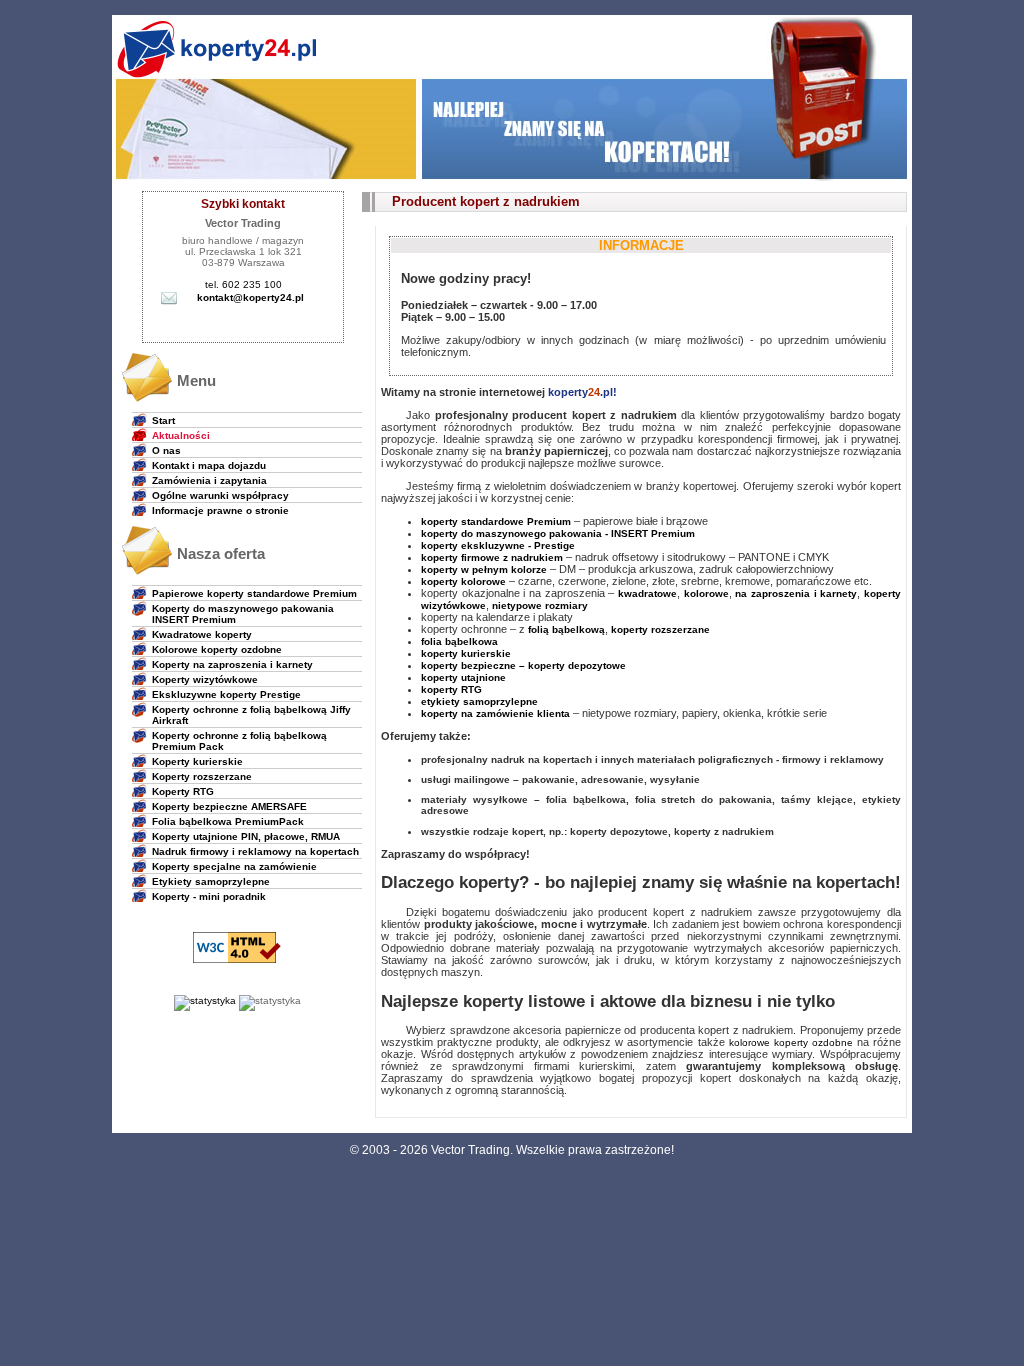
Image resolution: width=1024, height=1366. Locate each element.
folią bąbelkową (566, 629)
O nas (166, 450)
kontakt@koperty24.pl (250, 297)
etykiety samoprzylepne (479, 701)
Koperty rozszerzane (202, 776)
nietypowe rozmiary (540, 605)
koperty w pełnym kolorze (484, 569)
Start (163, 420)
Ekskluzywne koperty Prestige (226, 694)
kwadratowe (647, 593)
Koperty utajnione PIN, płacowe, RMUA (246, 836)
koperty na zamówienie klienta (495, 713)
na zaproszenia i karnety (796, 593)
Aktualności (181, 435)
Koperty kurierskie (197, 761)
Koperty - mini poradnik (209, 896)
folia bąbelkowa (459, 641)
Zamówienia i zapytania (209, 480)
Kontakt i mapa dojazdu (209, 465)
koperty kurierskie (466, 653)
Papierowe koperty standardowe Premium (254, 593)
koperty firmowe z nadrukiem (492, 557)
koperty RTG (451, 689)
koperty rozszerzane (660, 629)
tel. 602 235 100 (243, 284)
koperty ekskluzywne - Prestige (498, 545)
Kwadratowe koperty (202, 634)
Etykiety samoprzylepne (211, 881)
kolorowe (706, 593)
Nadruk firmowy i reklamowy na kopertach (255, 851)
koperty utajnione (463, 677)
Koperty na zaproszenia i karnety (232, 664)
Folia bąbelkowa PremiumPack (228, 821)
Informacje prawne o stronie (220, 510)
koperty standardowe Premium (496, 521)
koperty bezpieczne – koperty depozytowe (523, 665)
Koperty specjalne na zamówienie (234, 866)
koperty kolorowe (463, 581)
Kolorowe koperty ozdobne (217, 649)
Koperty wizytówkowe (205, 679)
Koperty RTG (183, 791)
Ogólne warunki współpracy (220, 495)
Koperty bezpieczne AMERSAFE (229, 806)
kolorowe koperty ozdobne (791, 1042)
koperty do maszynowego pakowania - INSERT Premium (558, 533)
